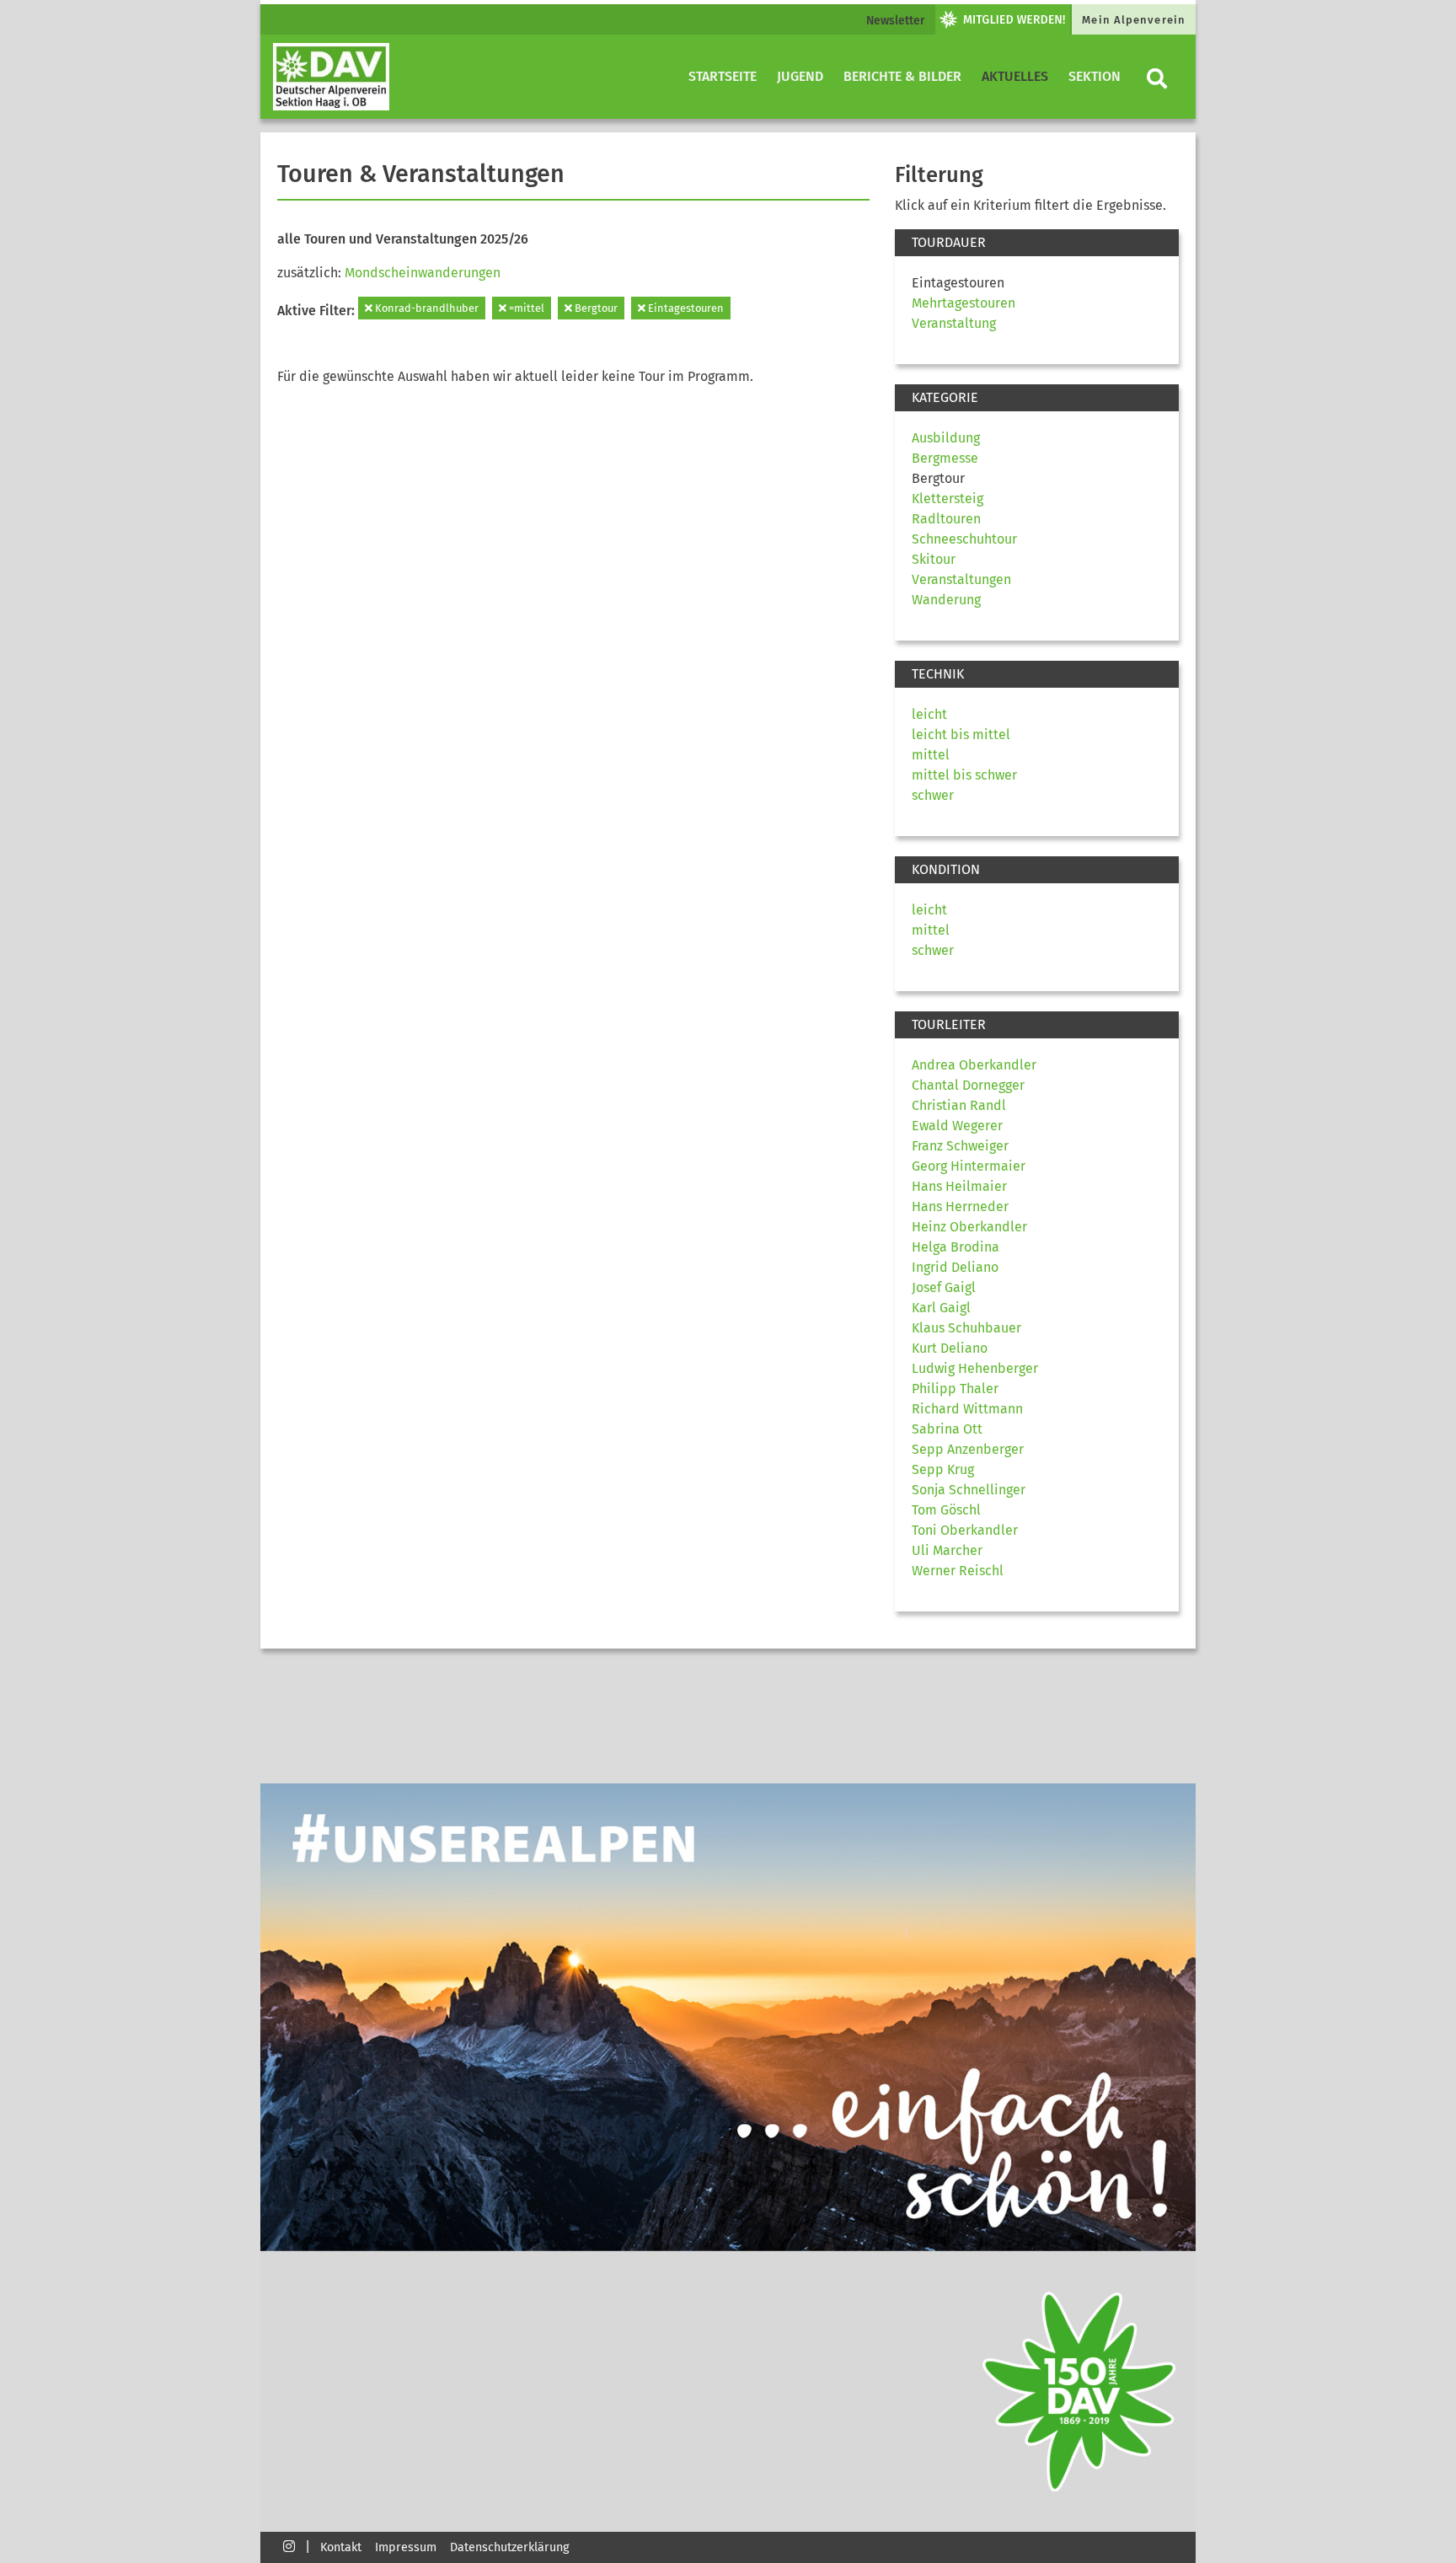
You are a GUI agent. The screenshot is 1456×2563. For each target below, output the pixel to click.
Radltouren (946, 519)
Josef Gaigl (944, 1287)
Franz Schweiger (960, 1146)
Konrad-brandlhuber (426, 308)
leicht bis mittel (961, 735)
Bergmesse (945, 458)
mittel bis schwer (964, 775)
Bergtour (595, 308)
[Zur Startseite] (331, 77)
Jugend (800, 76)
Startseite (723, 76)
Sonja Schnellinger (969, 1490)
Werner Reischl (958, 1571)
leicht (929, 714)
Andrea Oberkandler (974, 1065)
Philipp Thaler (955, 1389)
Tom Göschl (946, 1510)
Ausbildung (946, 438)
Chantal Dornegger (968, 1085)
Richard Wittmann (967, 1409)
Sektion (1095, 76)
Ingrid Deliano (955, 1267)
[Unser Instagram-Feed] (289, 2546)
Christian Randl (959, 1105)
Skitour (934, 559)
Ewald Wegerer (957, 1126)
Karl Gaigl (941, 1308)
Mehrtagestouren (964, 303)
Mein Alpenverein (1134, 20)
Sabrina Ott (947, 1429)
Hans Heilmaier (959, 1186)
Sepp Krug (943, 1469)
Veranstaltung (954, 323)
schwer (933, 795)
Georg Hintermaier (969, 1166)
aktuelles (1015, 76)
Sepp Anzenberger (968, 1449)
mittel (931, 755)
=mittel (525, 308)
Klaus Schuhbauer (966, 1328)
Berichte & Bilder (902, 76)
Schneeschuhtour (964, 539)
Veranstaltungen (961, 579)
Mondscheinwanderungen (423, 273)
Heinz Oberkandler (969, 1227)
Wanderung (946, 600)
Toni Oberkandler (965, 1530)
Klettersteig (947, 499)
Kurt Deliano (950, 1348)
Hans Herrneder (960, 1206)
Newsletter (896, 21)
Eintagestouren (685, 308)
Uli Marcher (947, 1550)
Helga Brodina (955, 1247)
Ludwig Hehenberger (975, 1368)
